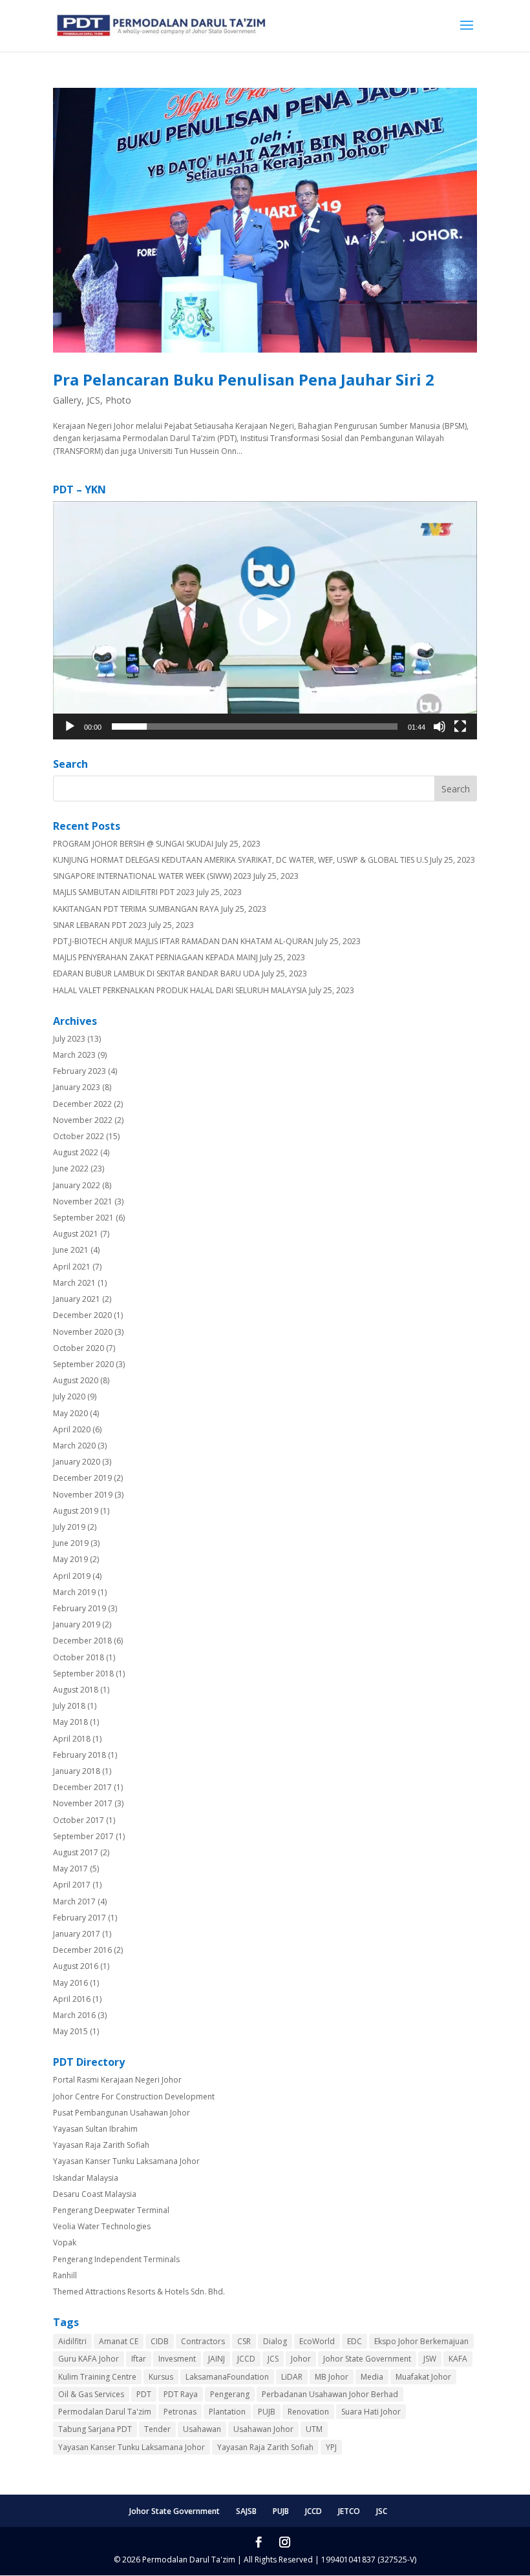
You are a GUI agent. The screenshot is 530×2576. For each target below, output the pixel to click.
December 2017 (82, 1787)
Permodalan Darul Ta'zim (105, 2412)
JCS (93, 400)
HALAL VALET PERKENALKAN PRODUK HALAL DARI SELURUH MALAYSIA (180, 990)
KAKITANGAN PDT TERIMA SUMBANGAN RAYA (136, 909)
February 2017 (79, 1918)
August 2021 (76, 1234)
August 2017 (76, 1852)
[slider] (255, 726)
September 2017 (83, 1836)
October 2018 (79, 1657)
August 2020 (76, 1380)
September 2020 (83, 1364)
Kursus (161, 2377)
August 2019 (76, 1511)
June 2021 (71, 1250)
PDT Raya (181, 2394)
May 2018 (70, 1722)
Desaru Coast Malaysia (95, 2194)
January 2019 (77, 1624)
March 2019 (74, 1592)
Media (372, 2377)
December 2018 (82, 1641)
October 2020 (79, 1348)
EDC (355, 2341)
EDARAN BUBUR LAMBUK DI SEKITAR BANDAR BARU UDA (156, 974)
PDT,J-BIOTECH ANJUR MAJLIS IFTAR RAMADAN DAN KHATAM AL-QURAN (183, 941)
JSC (382, 2511)
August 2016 (76, 1966)
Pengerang (230, 2394)
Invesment (177, 2359)
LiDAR (292, 2377)
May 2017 (70, 1869)
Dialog (275, 2341)
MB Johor (332, 2377)
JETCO (349, 2511)
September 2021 (83, 1218)
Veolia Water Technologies (102, 2226)
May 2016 (70, 1983)
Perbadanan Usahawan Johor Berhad (330, 2394)
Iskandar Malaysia (86, 2178)
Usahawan (202, 2429)
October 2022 (79, 1136)
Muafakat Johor (423, 2377)
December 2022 (82, 1104)
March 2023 (74, 1055)
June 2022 (71, 1169)
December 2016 (82, 1950)
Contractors (203, 2341)
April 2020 (72, 1429)
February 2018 (79, 1755)
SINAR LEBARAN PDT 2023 (100, 925)
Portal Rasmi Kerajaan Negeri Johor (117, 2080)
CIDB (160, 2341)
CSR (244, 2341)
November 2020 (83, 1332)
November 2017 (83, 1803)
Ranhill (65, 2275)
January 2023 (77, 1087)
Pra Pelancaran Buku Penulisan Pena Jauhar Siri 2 (244, 379)
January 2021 (77, 1299)
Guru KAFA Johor (89, 2359)
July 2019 (69, 1527)
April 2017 (72, 1885)
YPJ (331, 2447)
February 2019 (79, 1608)
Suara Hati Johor (371, 2412)
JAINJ (217, 2359)
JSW (430, 2359)
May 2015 (70, 2031)
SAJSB (246, 2511)
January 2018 (77, 1771)
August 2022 (76, 1152)
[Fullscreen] (460, 726)
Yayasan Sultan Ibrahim (95, 2129)
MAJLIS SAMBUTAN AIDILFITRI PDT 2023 (124, 892)
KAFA (458, 2359)
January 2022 (77, 1185)
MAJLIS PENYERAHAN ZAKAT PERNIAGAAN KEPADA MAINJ (155, 957)
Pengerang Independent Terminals (116, 2259)
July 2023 (69, 1039)
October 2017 (79, 1820)
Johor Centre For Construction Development (134, 2097)
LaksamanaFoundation (227, 2377)
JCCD (246, 2359)
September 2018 (83, 1674)
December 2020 (82, 1315)
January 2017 (77, 1934)
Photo (118, 400)
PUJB (267, 2412)
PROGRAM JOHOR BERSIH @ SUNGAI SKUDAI (133, 844)
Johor (301, 2359)
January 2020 (77, 1462)
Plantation (227, 2412)
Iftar (139, 2359)
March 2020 (74, 1446)
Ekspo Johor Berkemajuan (421, 2341)
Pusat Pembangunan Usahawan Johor (122, 2113)
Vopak (65, 2242)
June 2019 (71, 1543)
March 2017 (74, 1901)
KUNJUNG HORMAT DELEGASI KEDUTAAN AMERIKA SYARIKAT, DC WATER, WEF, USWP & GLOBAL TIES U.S (240, 860)
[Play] (70, 726)
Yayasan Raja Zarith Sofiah (101, 2145)
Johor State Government (367, 2359)
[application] (265, 620)
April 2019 (72, 1576)
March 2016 (74, 2015)
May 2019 (70, 1559)
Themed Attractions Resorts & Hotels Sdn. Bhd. (139, 2292)
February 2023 (79, 1071)
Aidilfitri (72, 2341)
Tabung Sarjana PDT (95, 2429)
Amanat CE (119, 2341)
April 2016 (72, 1999)
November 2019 (83, 1495)
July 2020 (69, 1396)
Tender (157, 2429)
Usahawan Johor (263, 2429)
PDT (144, 2394)
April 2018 (72, 1739)
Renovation (308, 2412)
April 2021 (72, 1267)
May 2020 (70, 1413)
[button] (265, 620)
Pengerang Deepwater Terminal (111, 2210)
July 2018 (69, 1706)
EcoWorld (317, 2341)
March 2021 (74, 1283)
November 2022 (83, 1120)
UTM (314, 2429)
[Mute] (440, 726)
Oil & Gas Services (91, 2394)
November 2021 (83, 1201)
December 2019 (82, 1478)
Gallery (67, 400)
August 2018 (76, 1690)
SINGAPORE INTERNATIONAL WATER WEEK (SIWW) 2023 (152, 876)
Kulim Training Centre (97, 2377)
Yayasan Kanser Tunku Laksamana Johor (126, 2161)
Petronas (180, 2412)
